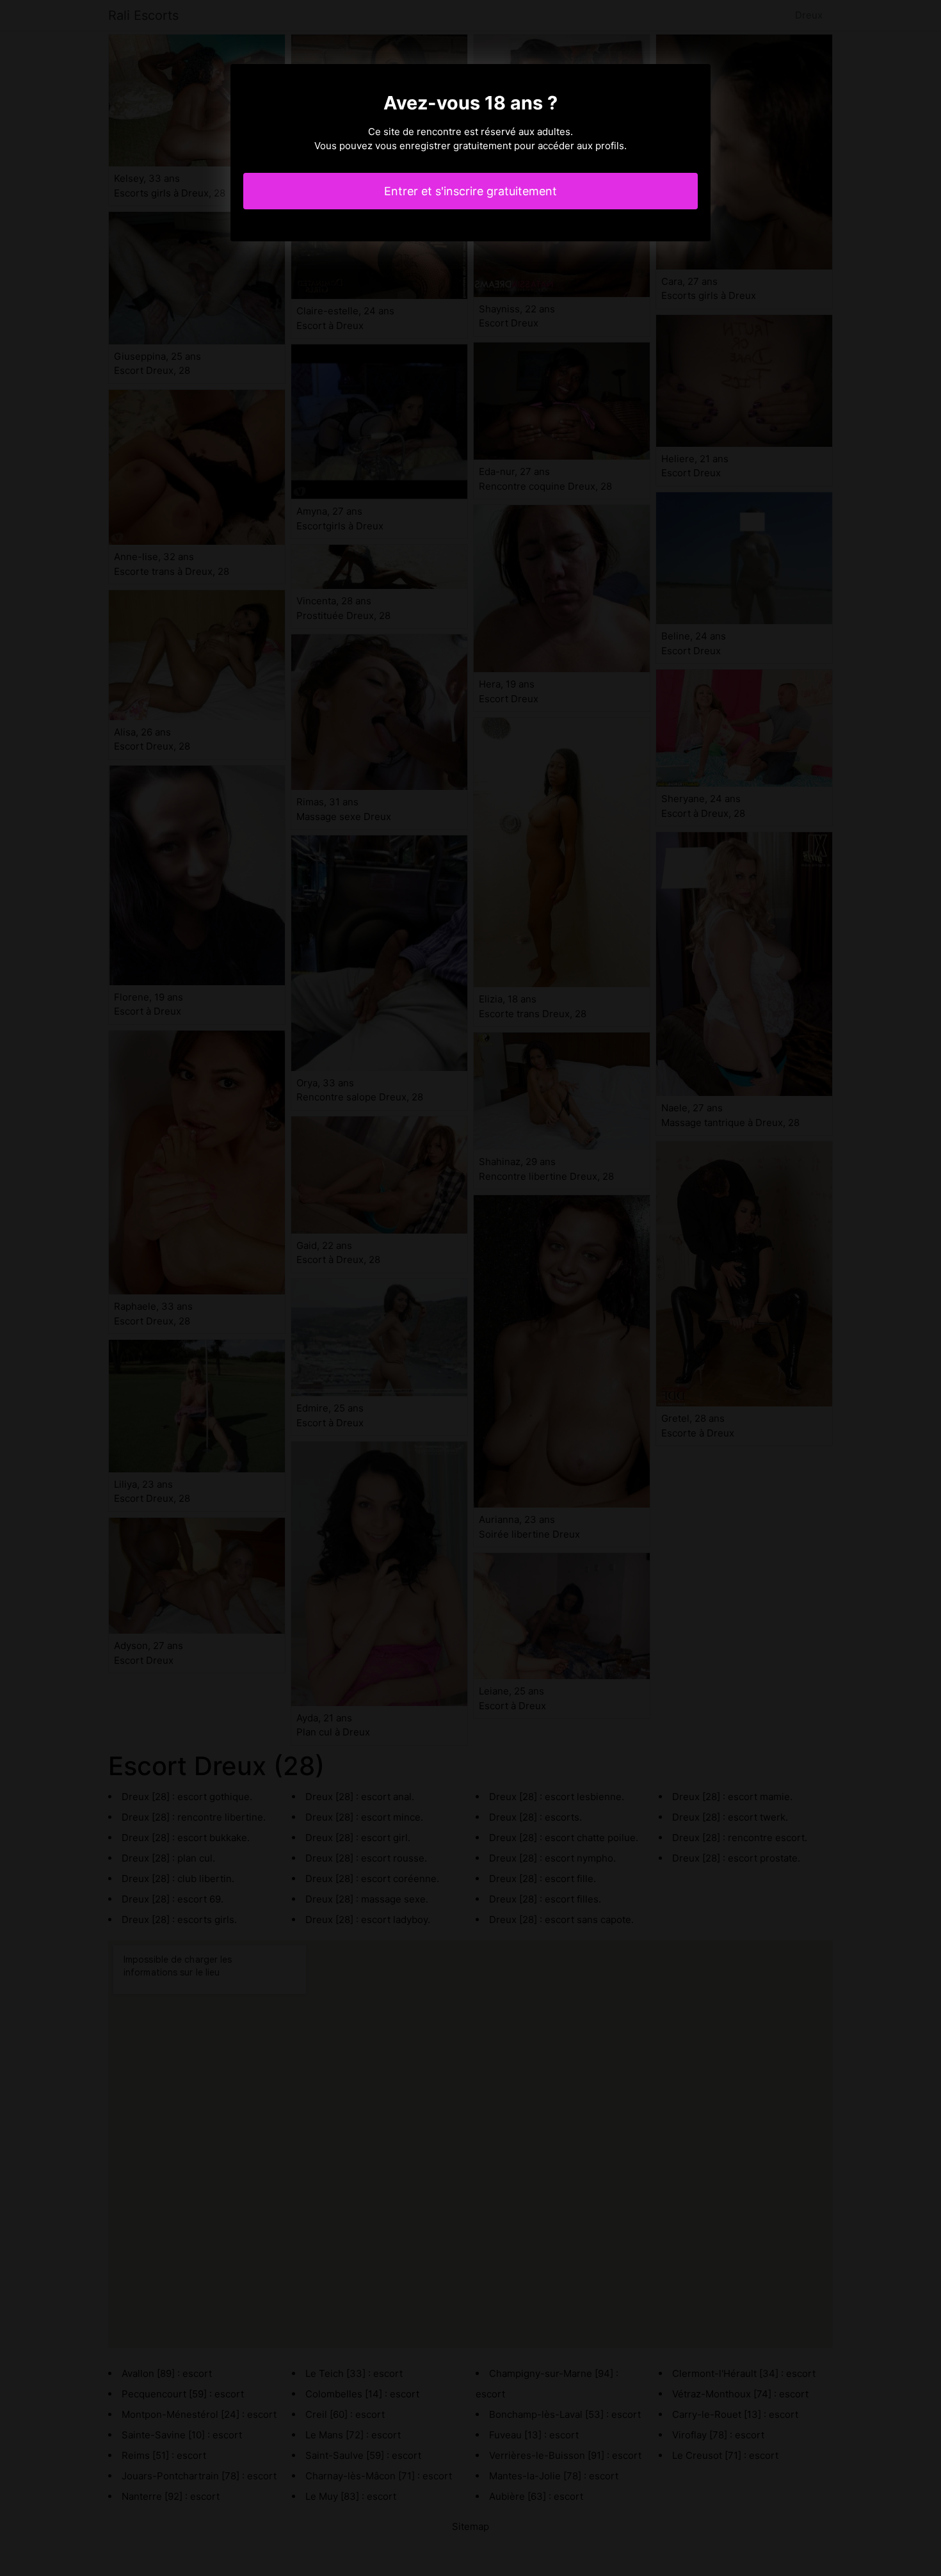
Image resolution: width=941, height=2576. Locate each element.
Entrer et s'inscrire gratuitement (470, 191)
